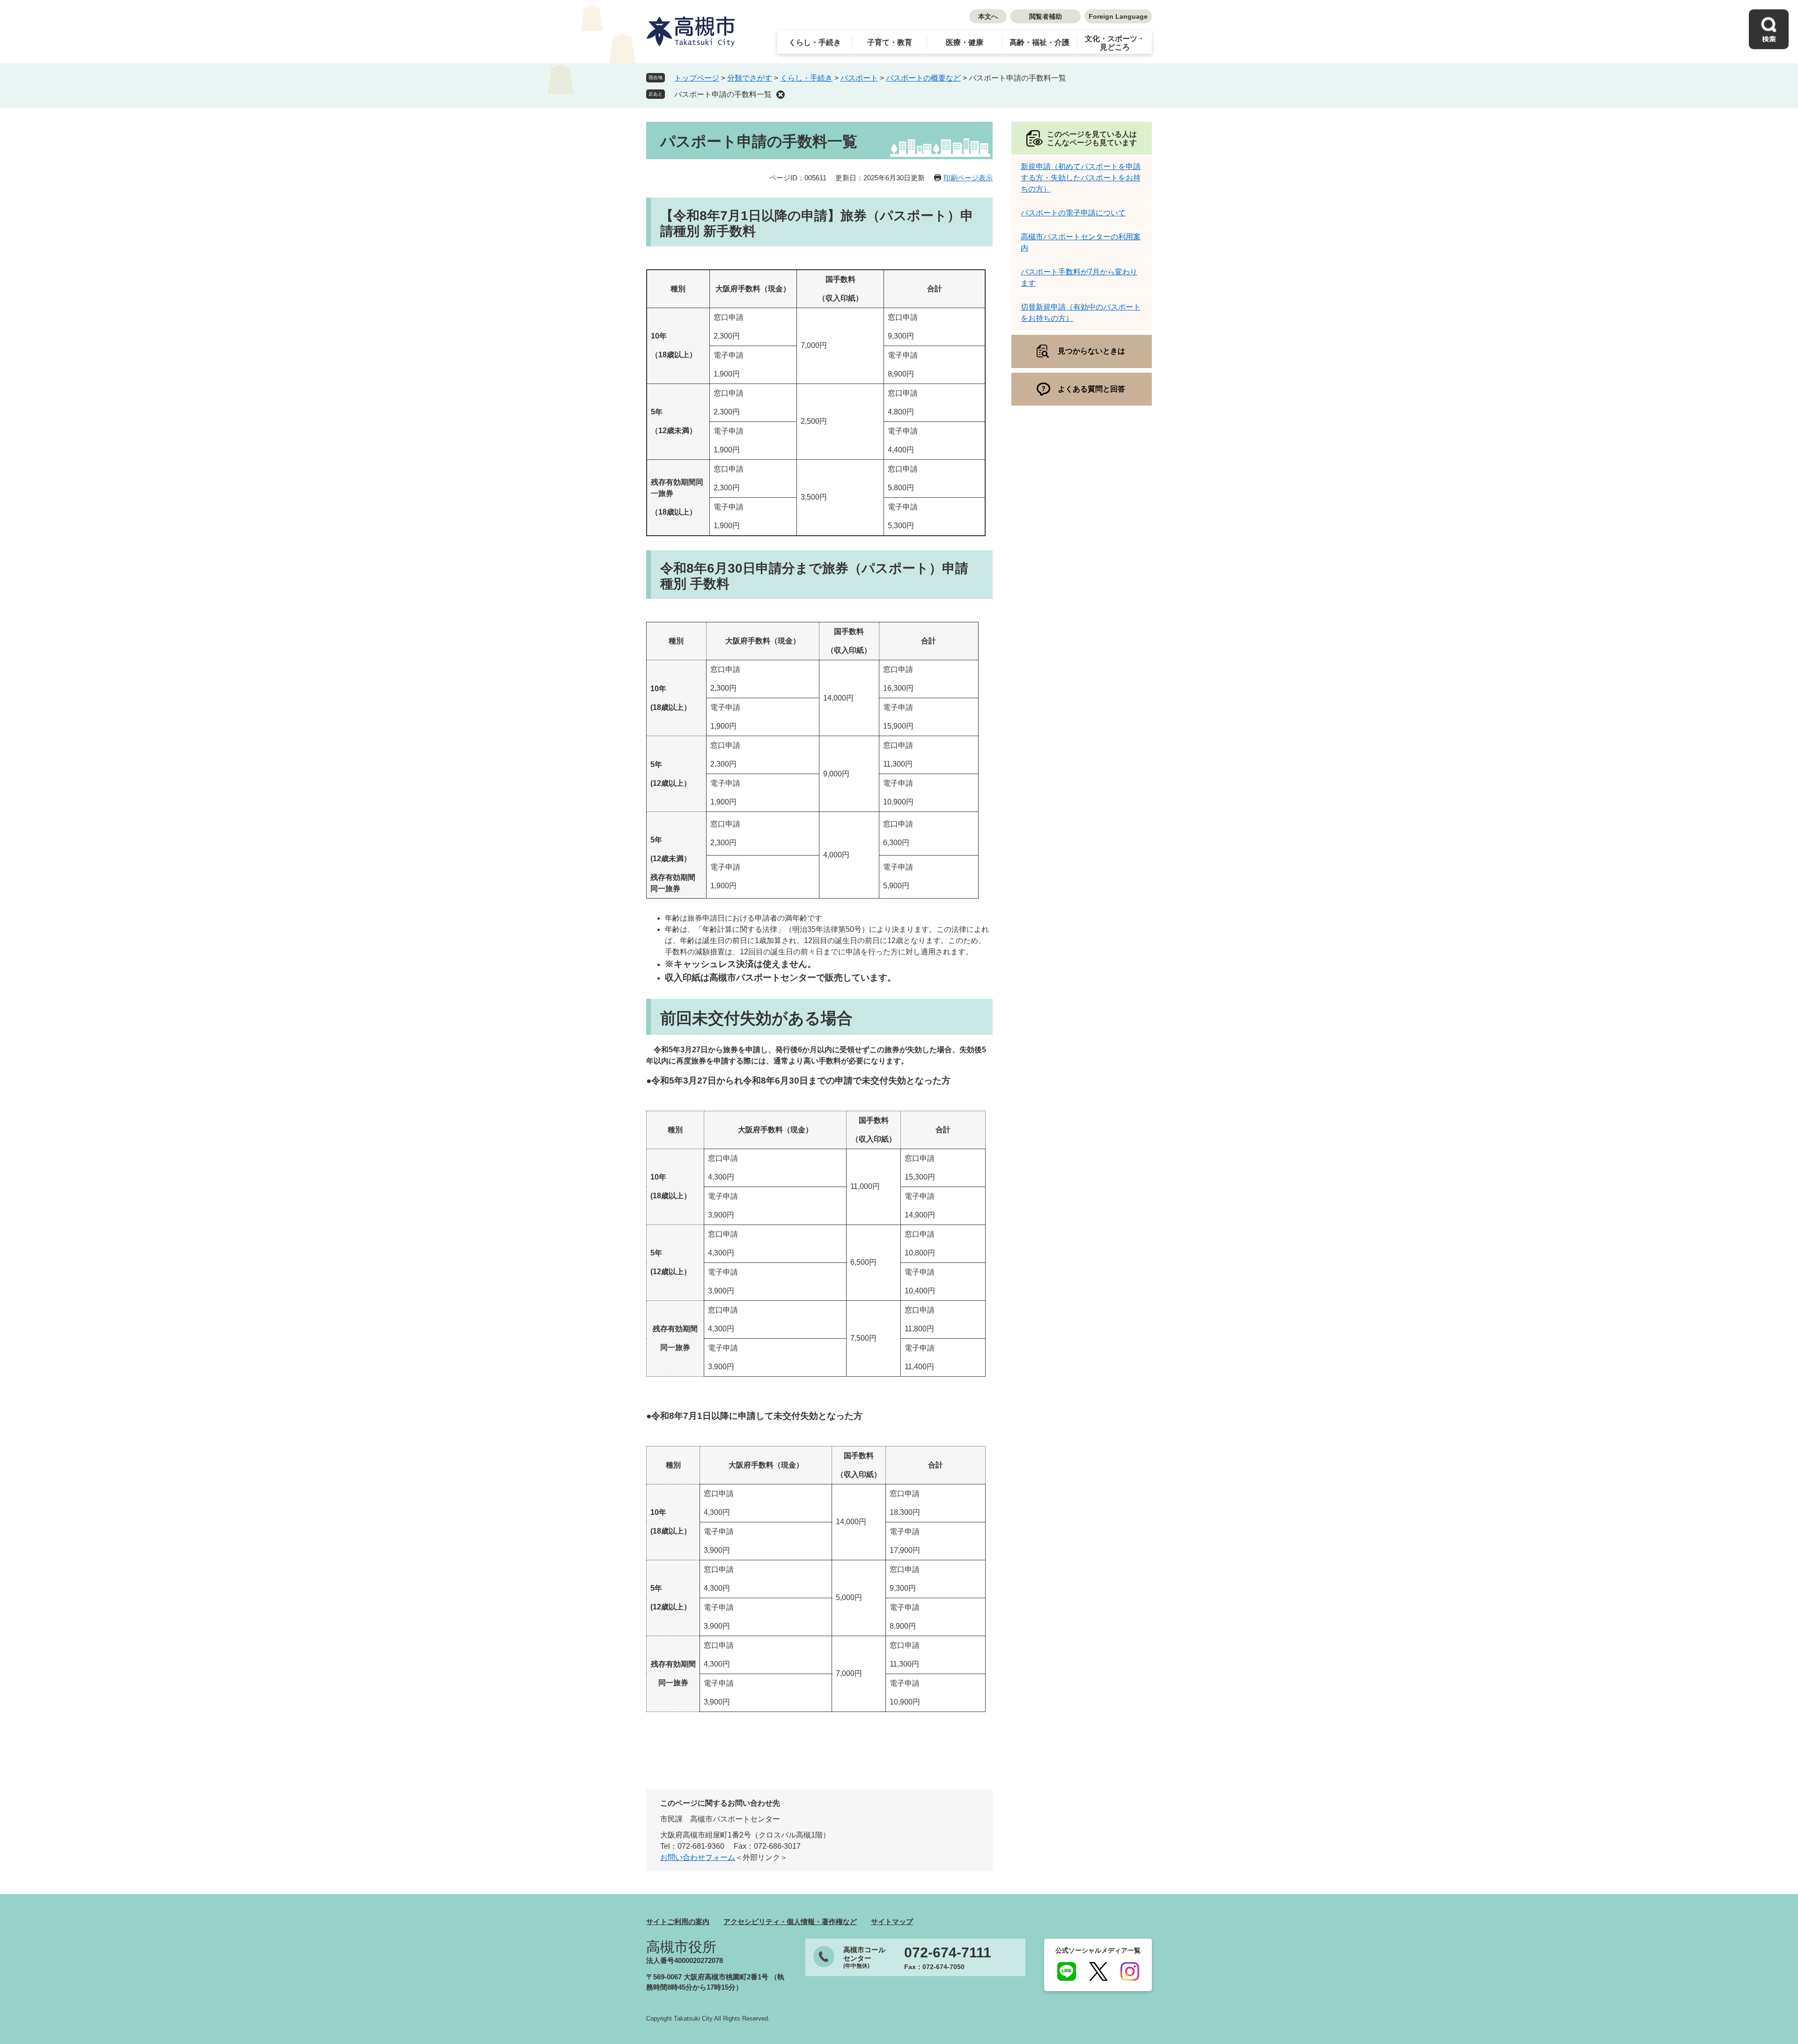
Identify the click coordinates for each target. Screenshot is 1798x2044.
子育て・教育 (890, 42)
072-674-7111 (948, 1953)
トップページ (697, 78)
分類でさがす (750, 78)
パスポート (859, 78)
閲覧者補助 (1046, 16)
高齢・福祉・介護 (1039, 42)
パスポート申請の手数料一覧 (723, 94)
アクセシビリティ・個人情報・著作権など (790, 1922)
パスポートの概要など (923, 78)
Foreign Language (1118, 16)
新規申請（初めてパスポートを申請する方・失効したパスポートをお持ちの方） (1081, 178)
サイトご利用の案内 (678, 1922)
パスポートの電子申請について (1073, 213)
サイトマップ (892, 1922)
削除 (781, 95)
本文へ (988, 16)
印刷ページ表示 (968, 178)
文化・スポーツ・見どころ (1115, 43)
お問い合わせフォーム (698, 1857)
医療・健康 (965, 42)
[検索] (1769, 29)
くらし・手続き (815, 42)
